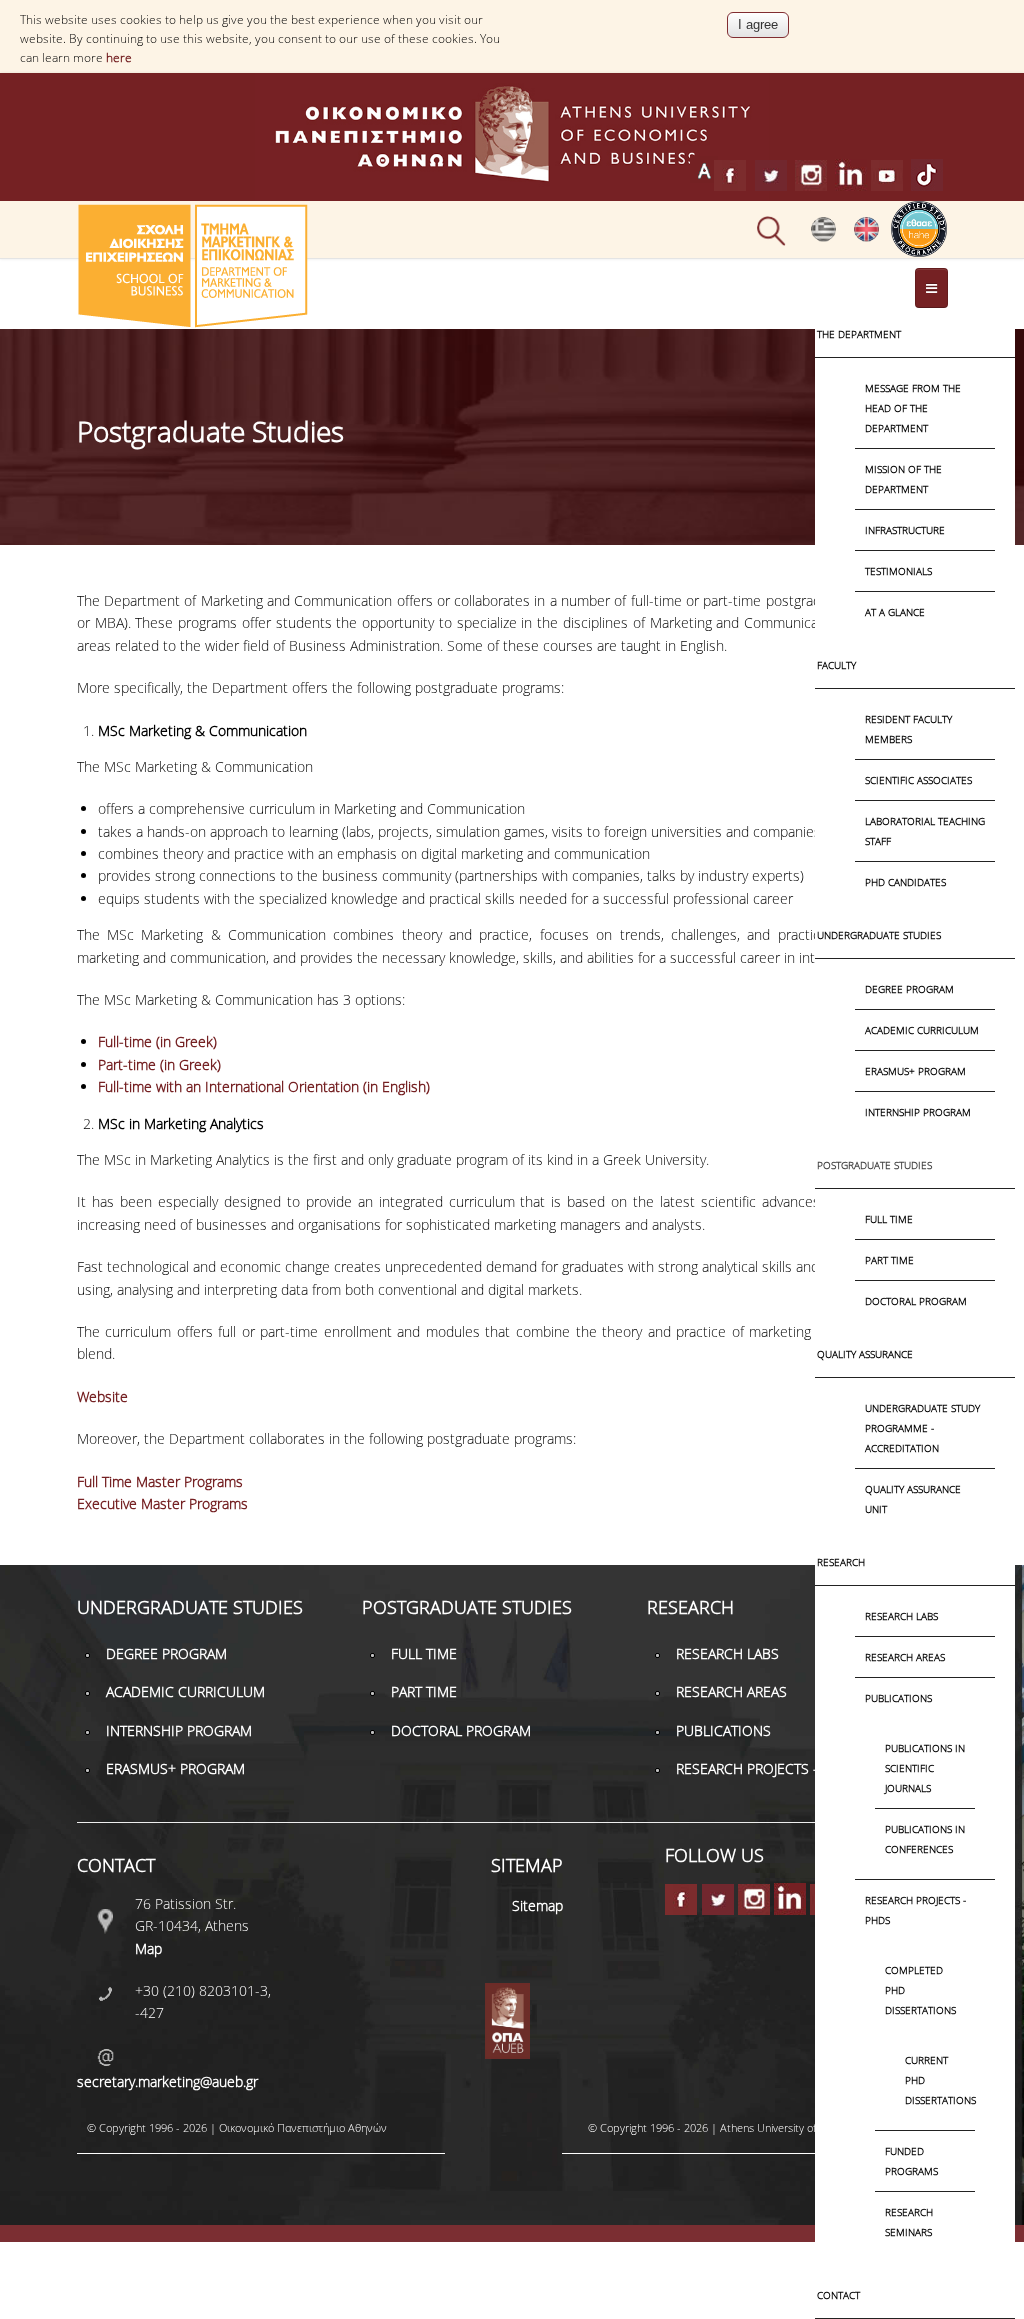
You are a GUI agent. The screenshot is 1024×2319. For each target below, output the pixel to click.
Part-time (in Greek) (159, 1064)
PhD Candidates (905, 882)
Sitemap (537, 1905)
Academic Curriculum (922, 1030)
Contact (838, 2295)
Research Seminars (909, 2222)
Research (841, 1562)
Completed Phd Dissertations (920, 1990)
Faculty (836, 665)
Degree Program (909, 989)
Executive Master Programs (162, 1503)
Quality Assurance (865, 1354)
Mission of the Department (903, 479)
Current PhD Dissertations (930, 2080)
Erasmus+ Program (915, 1071)
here (119, 57)
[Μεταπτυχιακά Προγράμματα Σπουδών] (823, 237)
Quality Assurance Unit (913, 1499)
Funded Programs (911, 2161)
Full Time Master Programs (160, 1481)
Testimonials (898, 571)
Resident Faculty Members (908, 729)
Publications (898, 1698)
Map (148, 1948)
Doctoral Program (916, 1301)
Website (102, 1396)
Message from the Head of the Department (913, 408)
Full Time (889, 1219)
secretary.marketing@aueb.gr (167, 2081)
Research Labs (901, 1616)
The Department (859, 334)
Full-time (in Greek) (157, 1041)
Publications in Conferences (925, 1839)
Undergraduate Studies (879, 935)
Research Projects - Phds (915, 1910)
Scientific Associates (918, 780)
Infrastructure (905, 530)
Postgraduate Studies (874, 1165)
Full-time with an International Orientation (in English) (264, 1086)
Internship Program (918, 1112)
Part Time (889, 1260)
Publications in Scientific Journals (925, 1768)
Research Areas (905, 1657)
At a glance (895, 612)
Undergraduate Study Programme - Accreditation (922, 1428)
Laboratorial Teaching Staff (925, 831)
